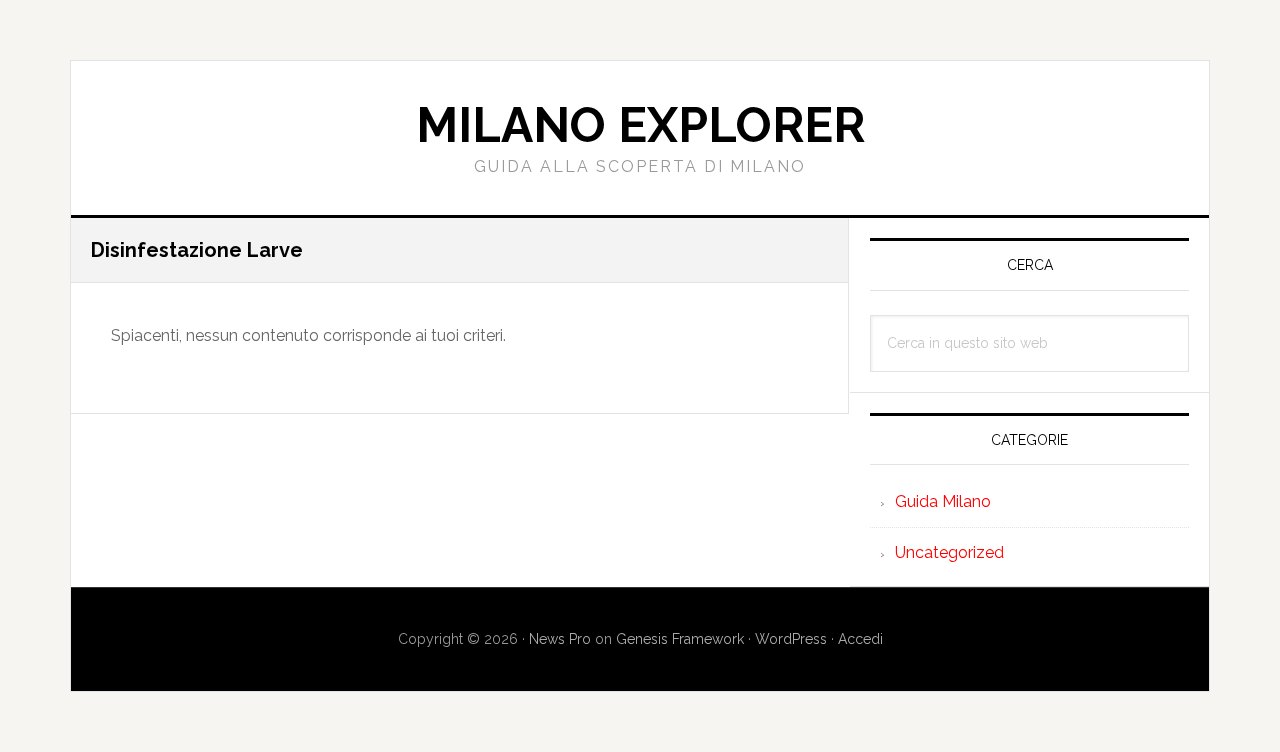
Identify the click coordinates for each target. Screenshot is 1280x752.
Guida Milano (943, 501)
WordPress (791, 639)
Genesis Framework (680, 639)
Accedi (860, 639)
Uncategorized (949, 552)
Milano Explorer (640, 125)
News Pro (560, 639)
